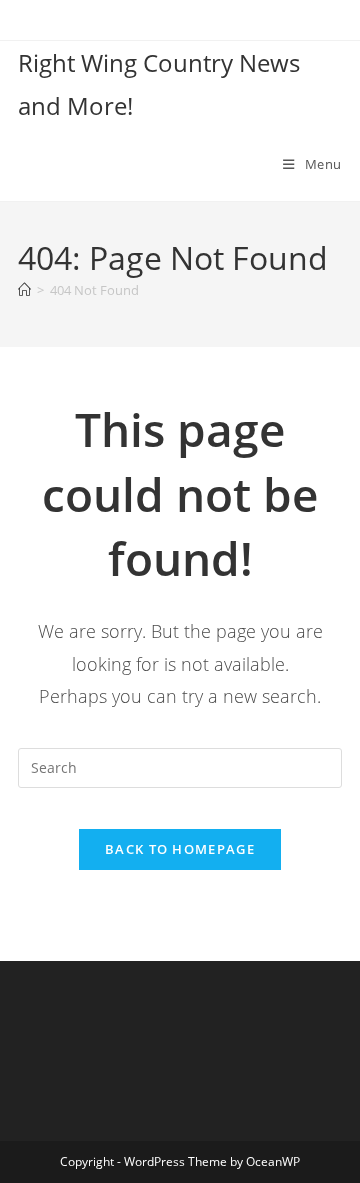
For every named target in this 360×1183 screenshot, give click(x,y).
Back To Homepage (180, 849)
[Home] (24, 290)
